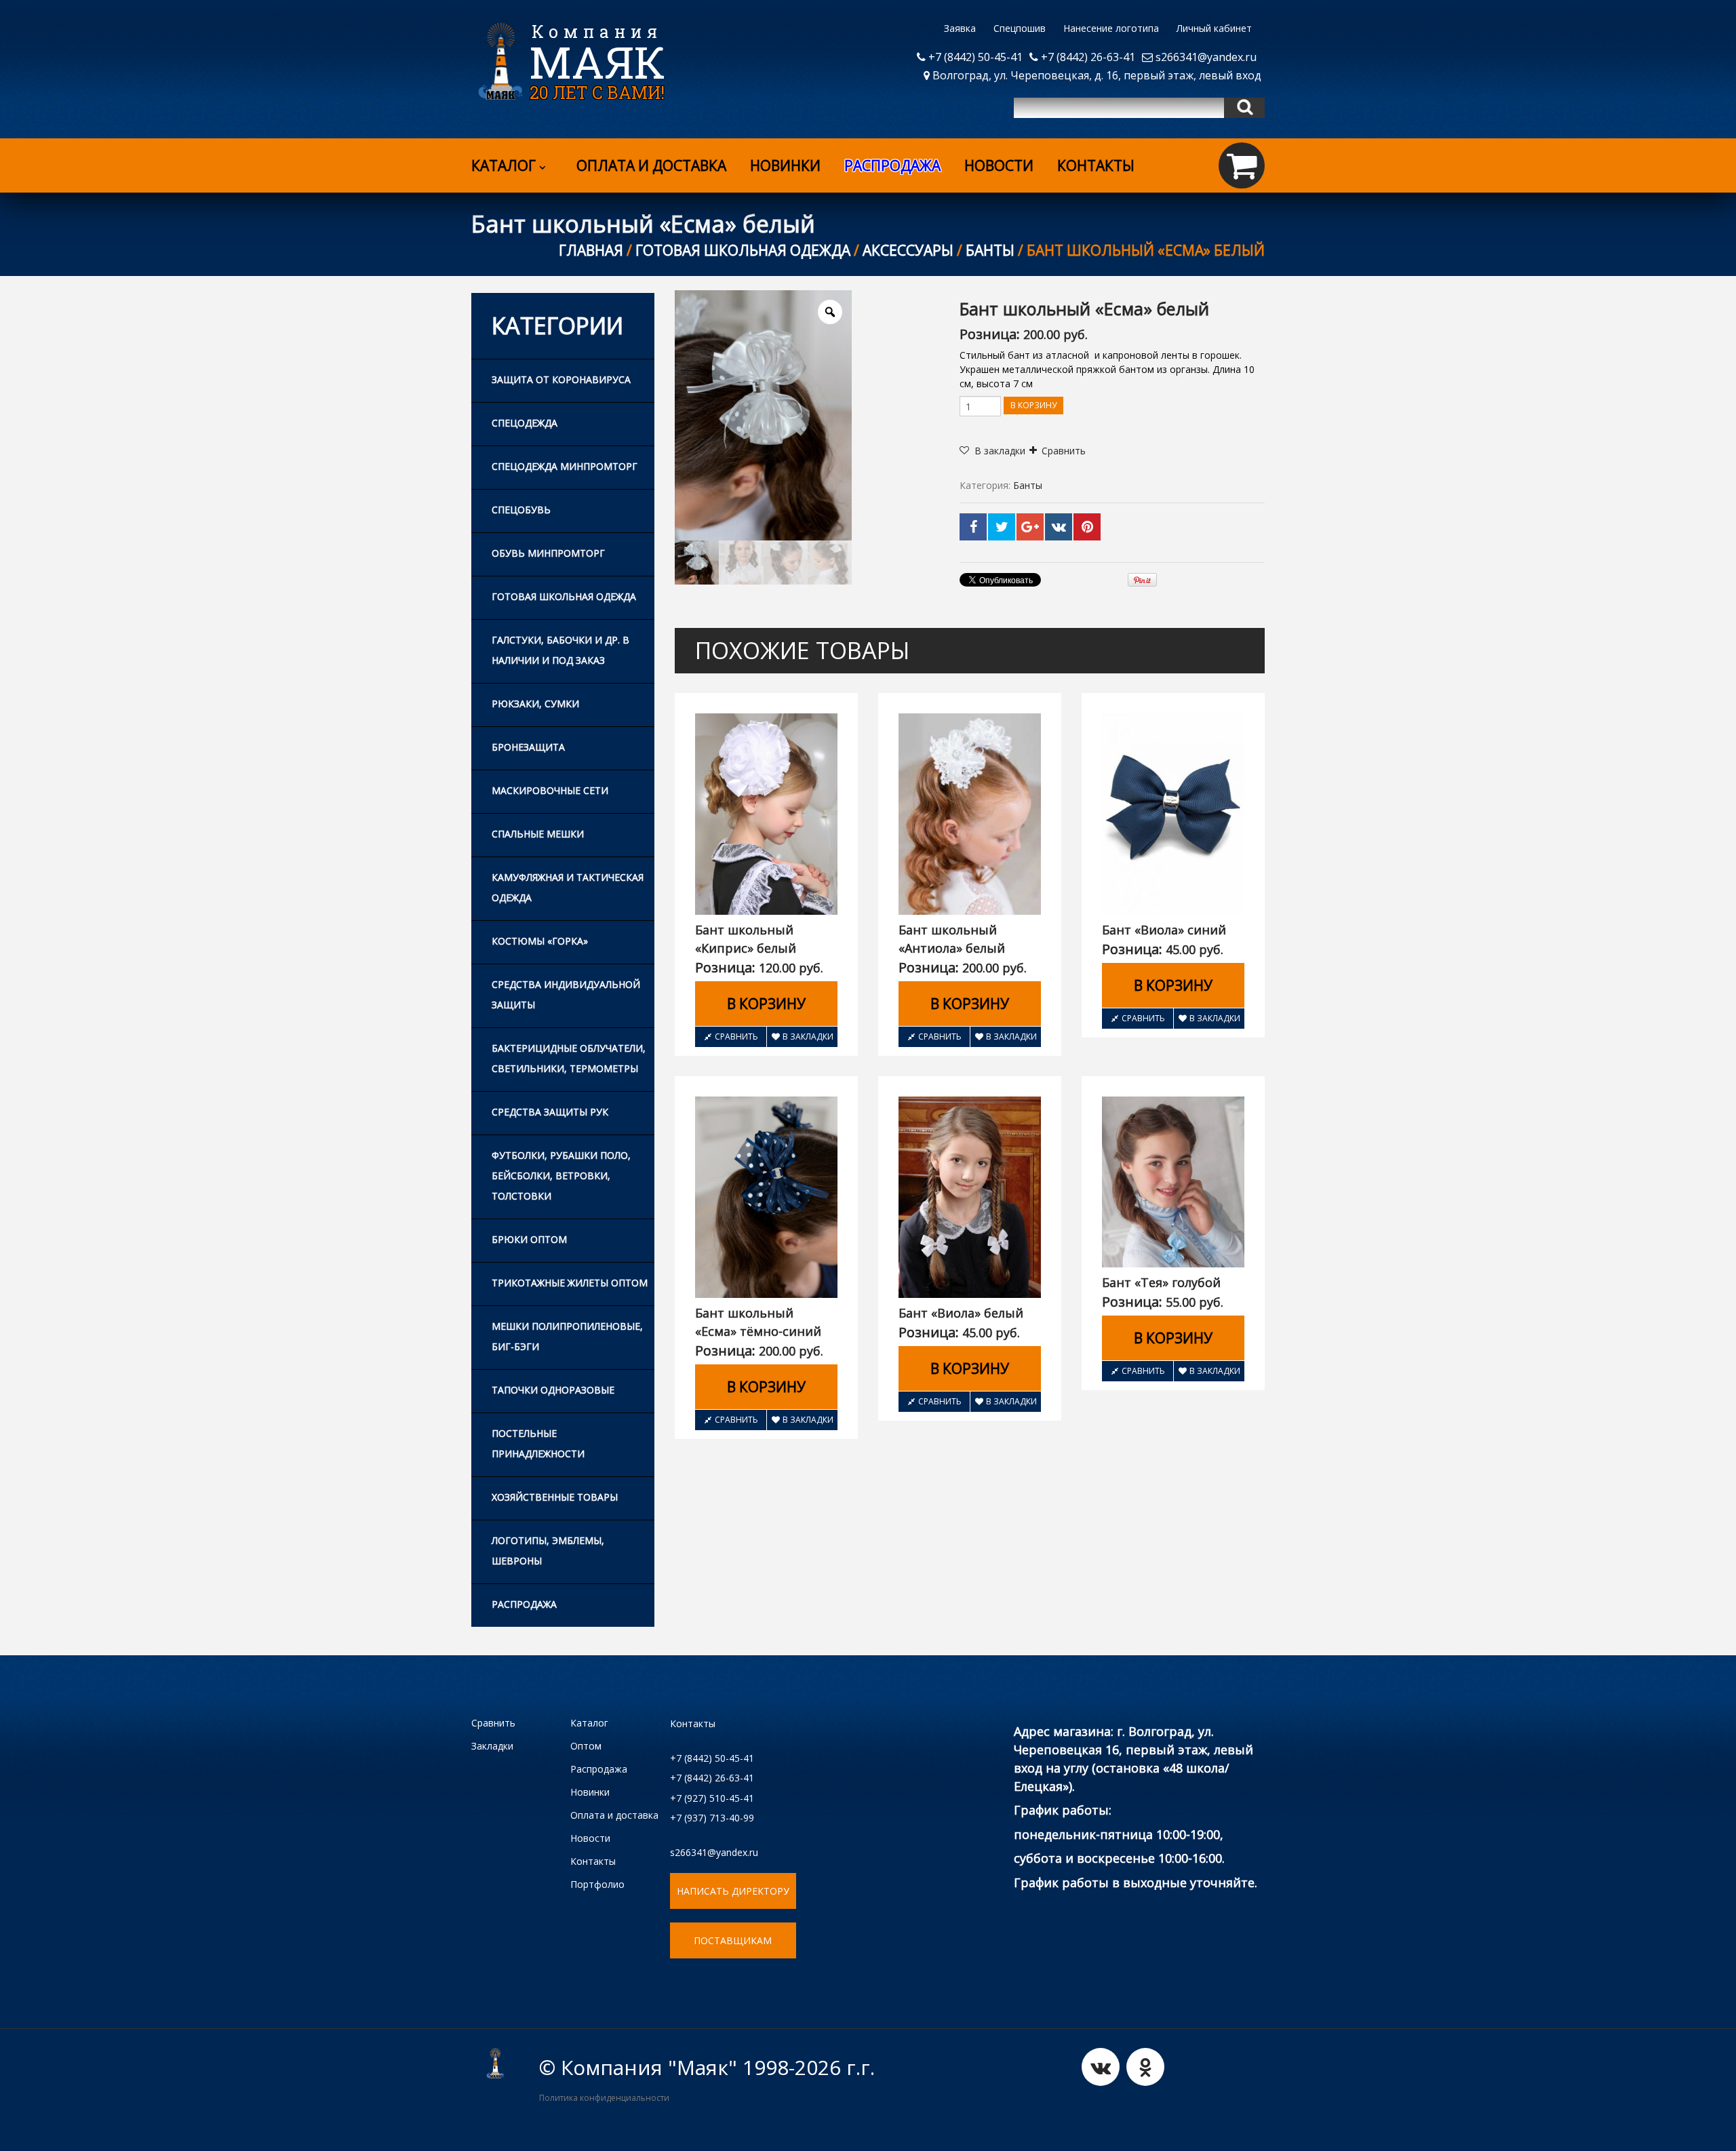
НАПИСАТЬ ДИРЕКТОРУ (733, 1891)
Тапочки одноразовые (553, 1390)
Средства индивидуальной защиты (566, 994)
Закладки (492, 1746)
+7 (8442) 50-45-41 (974, 57)
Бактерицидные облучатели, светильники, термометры (569, 1058)
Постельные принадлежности (538, 1443)
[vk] (1101, 2067)
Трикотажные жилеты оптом (570, 1283)
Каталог (504, 165)
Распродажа (524, 1604)
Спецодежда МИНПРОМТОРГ (565, 466)
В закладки (808, 1037)
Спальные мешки (538, 834)
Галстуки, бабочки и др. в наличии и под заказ (560, 650)
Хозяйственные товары (555, 1497)
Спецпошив (1020, 28)
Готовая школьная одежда (743, 250)
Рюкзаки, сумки (535, 704)
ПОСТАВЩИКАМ (733, 1940)
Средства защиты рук (550, 1112)
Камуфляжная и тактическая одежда (568, 887)
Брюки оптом (529, 1239)
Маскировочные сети (550, 790)
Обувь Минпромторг (548, 553)
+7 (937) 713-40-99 (712, 1818)
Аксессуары (908, 250)
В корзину (1033, 405)
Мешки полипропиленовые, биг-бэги (567, 1336)
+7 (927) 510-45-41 (712, 1798)
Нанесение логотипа (1111, 28)
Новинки (785, 165)
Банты (990, 250)
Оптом (586, 1746)
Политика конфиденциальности (604, 2098)
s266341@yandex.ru (1205, 57)
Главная (591, 250)
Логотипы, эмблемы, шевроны (548, 1551)
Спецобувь (521, 510)
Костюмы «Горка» (540, 941)
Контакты (1096, 165)
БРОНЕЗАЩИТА (528, 747)
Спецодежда (525, 423)
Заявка (960, 28)
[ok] (1145, 2067)
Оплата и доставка (651, 165)
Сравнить (1064, 451)
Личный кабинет (1214, 28)
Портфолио (597, 1884)
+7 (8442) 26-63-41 (1087, 57)
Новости (999, 165)
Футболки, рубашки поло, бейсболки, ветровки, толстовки (561, 1176)
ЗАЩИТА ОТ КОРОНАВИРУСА (561, 379)
